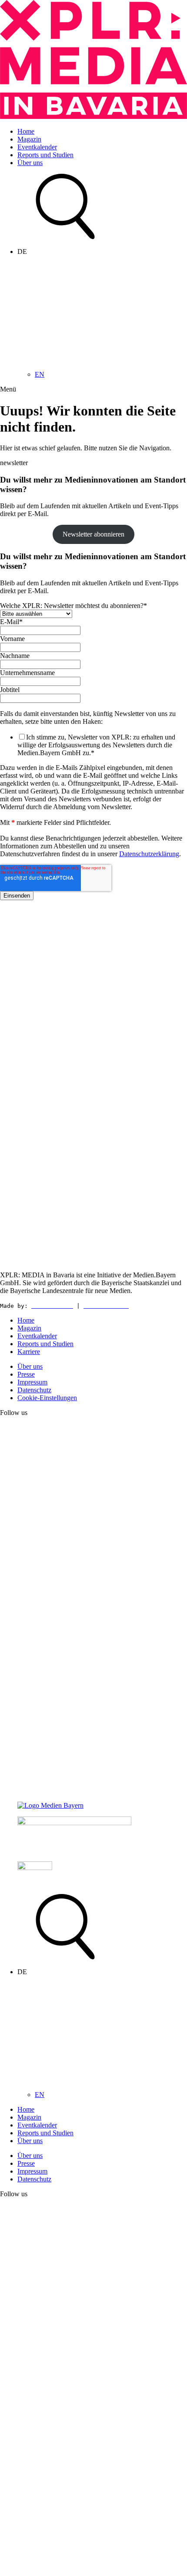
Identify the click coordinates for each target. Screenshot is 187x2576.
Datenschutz (34, 1390)
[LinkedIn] (93, 1602)
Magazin (29, 139)
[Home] (93, 116)
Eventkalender (37, 147)
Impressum (32, 1382)
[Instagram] (93, 1791)
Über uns (30, 163)
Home (26, 131)
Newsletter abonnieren (93, 534)
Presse (26, 1374)
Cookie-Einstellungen (47, 1398)
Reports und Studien (45, 155)
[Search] (65, 237)
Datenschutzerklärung (149, 854)
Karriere (29, 1352)
